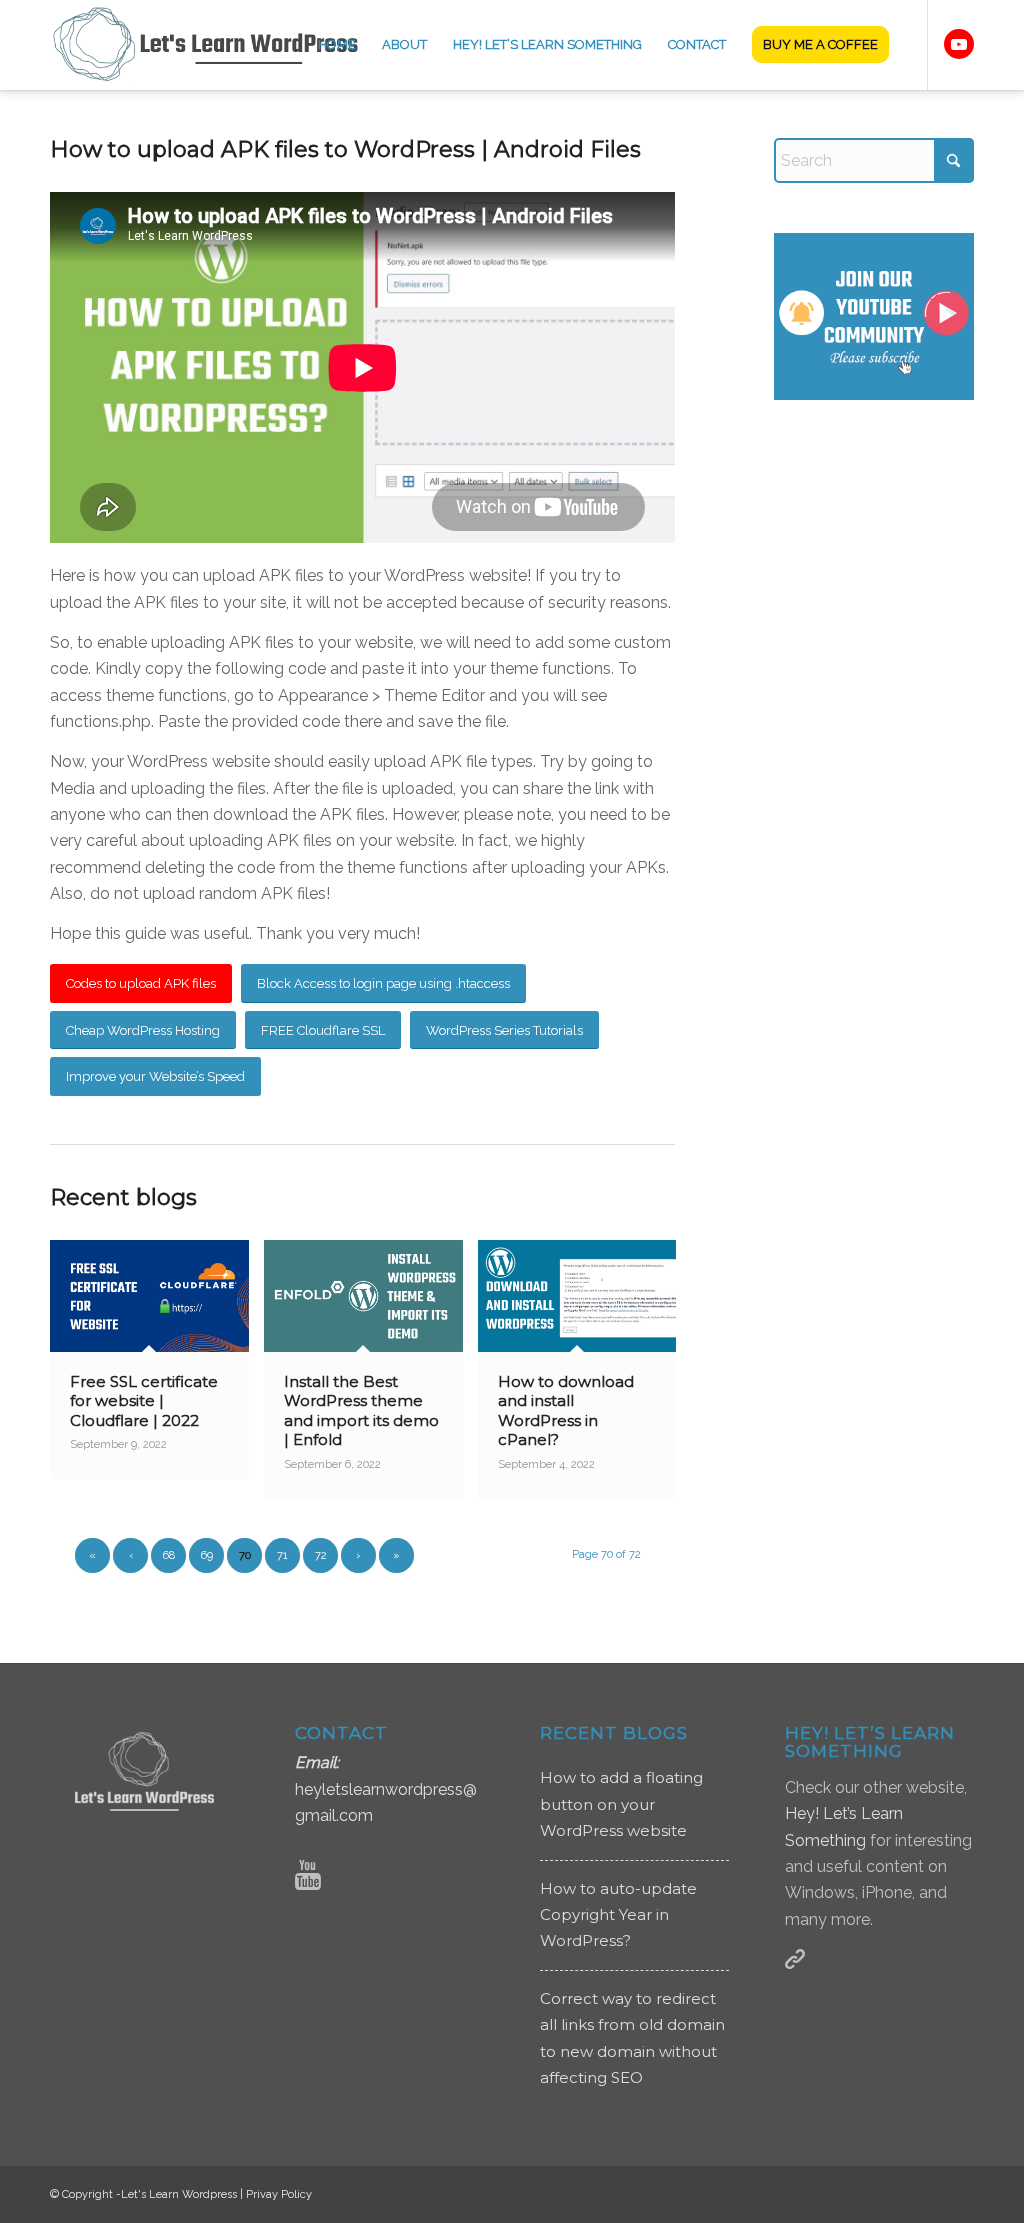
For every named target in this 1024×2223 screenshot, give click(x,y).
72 (321, 1555)
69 (207, 1555)
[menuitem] (337, 45)
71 (282, 1555)
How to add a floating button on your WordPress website (621, 1804)
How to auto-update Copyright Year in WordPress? (618, 1915)
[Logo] (218, 45)
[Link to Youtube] (959, 44)
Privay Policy (279, 2194)
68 (169, 1555)
